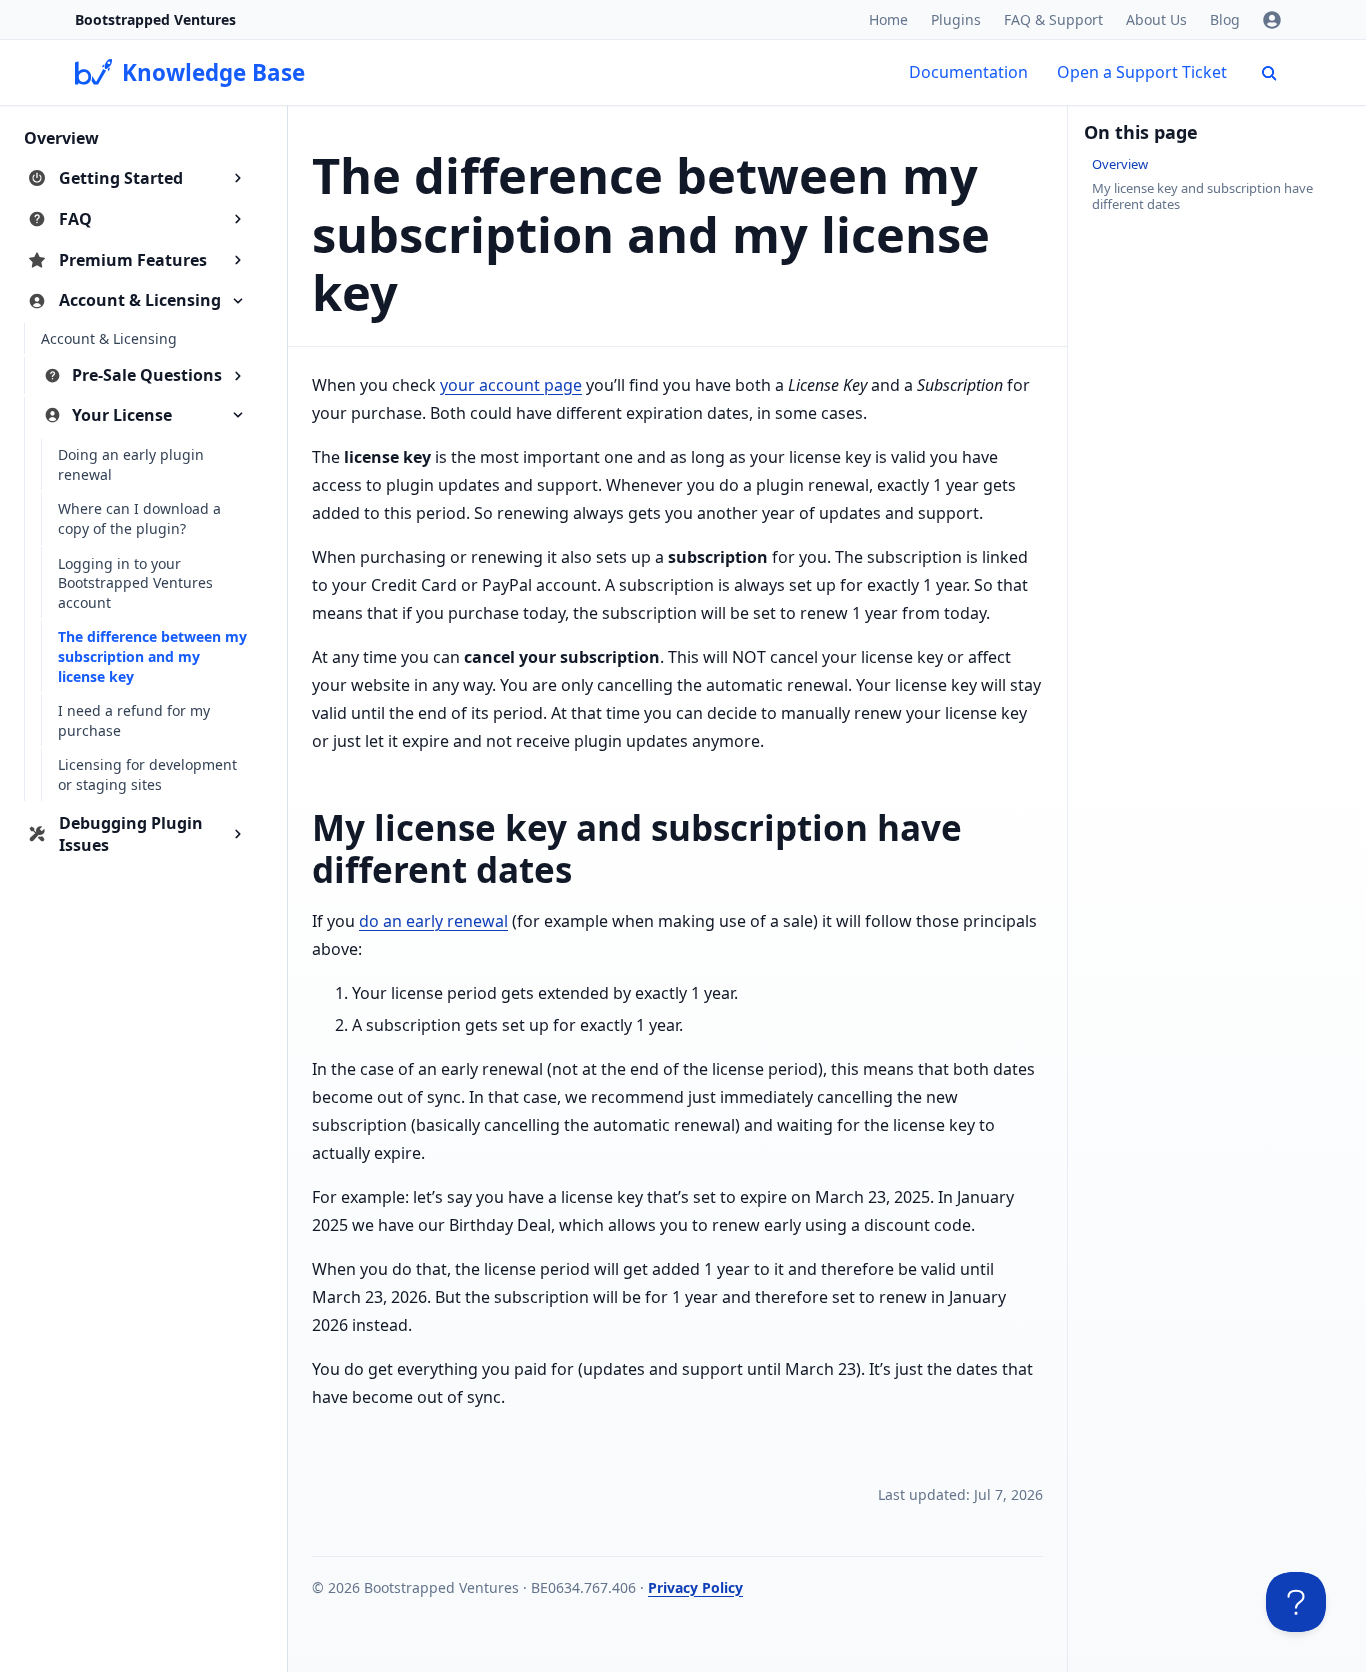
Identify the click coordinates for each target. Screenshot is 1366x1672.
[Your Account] (1272, 20)
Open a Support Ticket (1142, 72)
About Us (1156, 19)
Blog (1225, 19)
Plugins (956, 19)
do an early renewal (433, 921)
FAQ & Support (1053, 19)
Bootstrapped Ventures (155, 19)
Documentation (968, 72)
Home (888, 19)
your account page (511, 385)
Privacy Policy (695, 1587)
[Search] (1269, 73)
